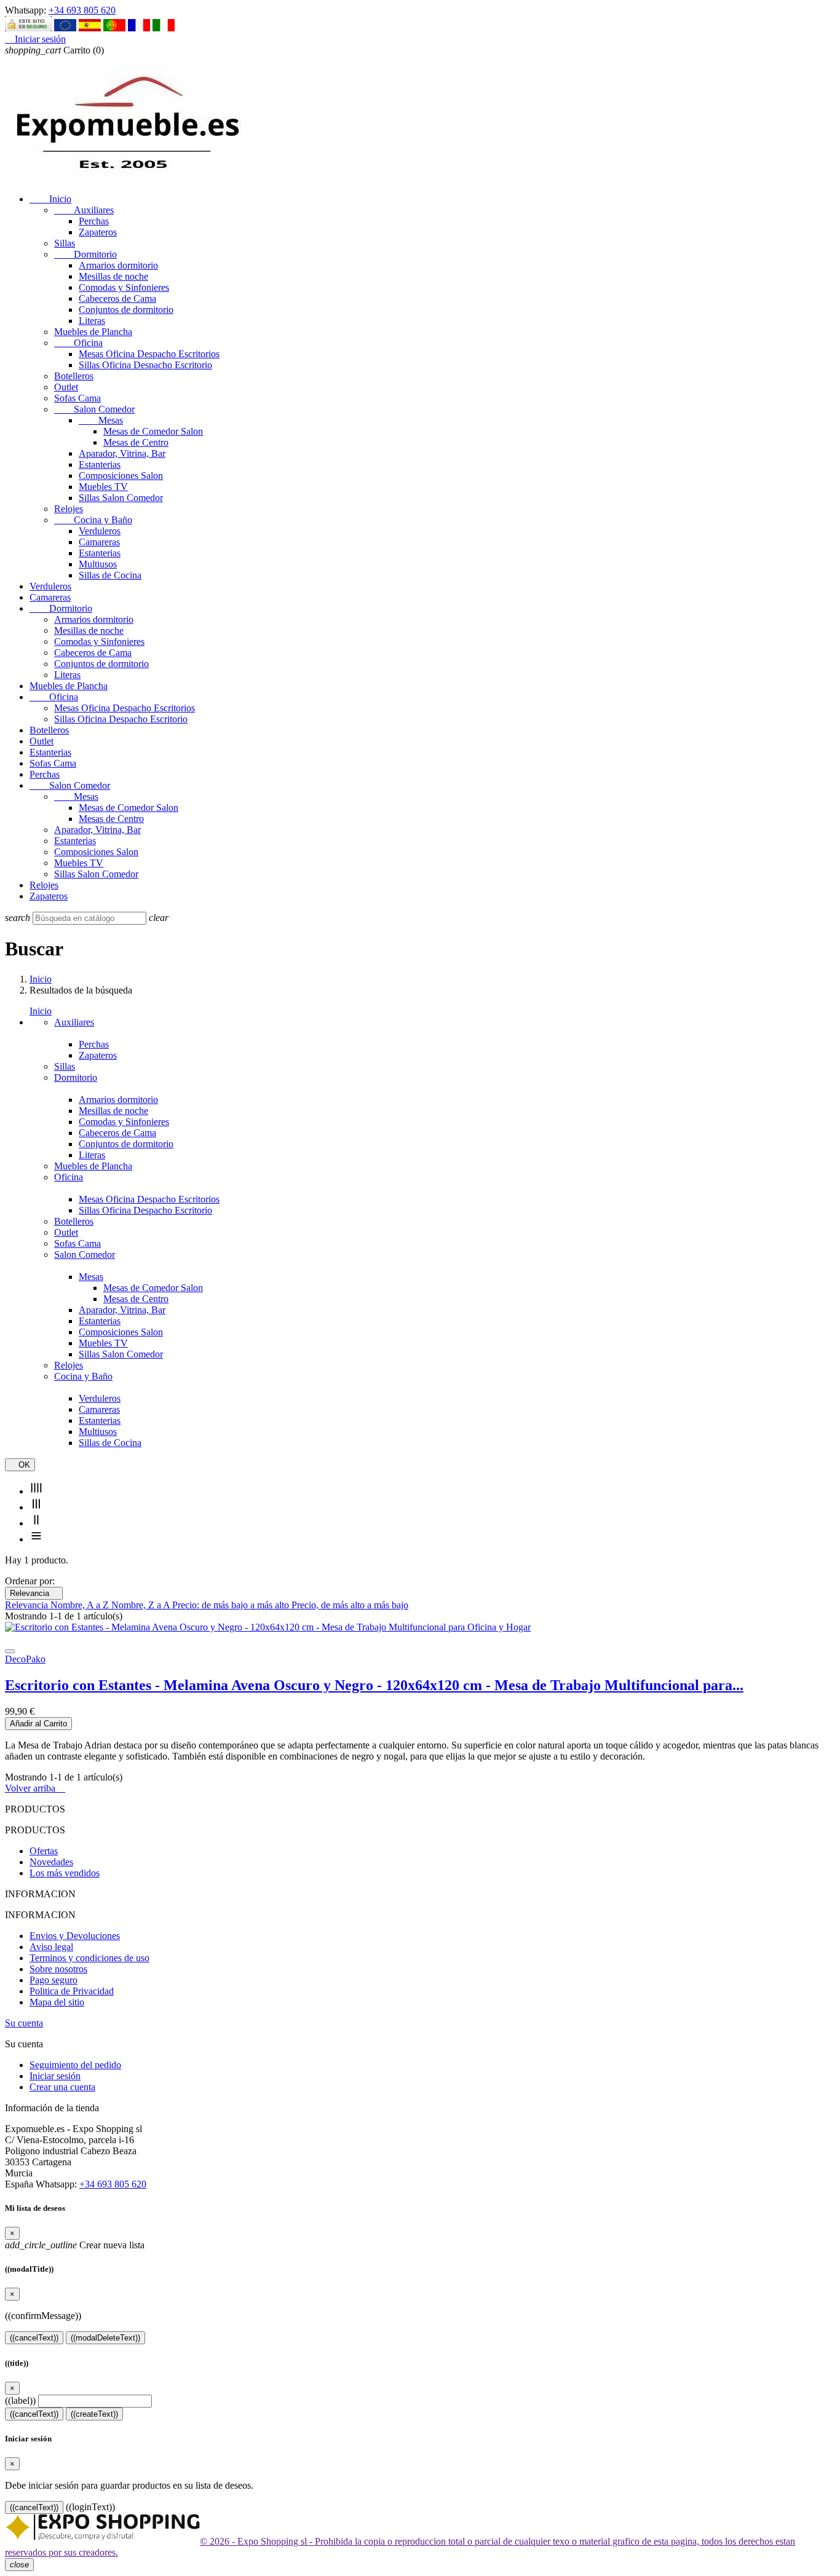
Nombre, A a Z (81, 1605)
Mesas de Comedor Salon (153, 431)
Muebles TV (103, 487)
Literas (92, 321)
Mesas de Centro (136, 442)
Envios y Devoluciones (75, 1936)
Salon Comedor (94, 409)
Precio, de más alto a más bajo (350, 1605)
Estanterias (100, 464)
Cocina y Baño (93, 520)
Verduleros (100, 531)
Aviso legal (51, 1947)
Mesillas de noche (113, 276)
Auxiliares (84, 210)
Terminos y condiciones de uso (89, 1958)
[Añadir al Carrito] (10, 1651)
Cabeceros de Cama (117, 298)
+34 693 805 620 (82, 10)
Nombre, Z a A (142, 1605)
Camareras (99, 542)
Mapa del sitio (57, 2002)
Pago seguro (53, 1980)
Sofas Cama (77, 398)
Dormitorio (85, 254)
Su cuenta (24, 2023)
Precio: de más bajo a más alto (232, 1605)
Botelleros (74, 376)
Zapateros (98, 232)
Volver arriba (35, 1788)
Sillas (65, 243)
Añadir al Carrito (38, 1724)
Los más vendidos (65, 1873)
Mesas (101, 420)
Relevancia (34, 1593)
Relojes (69, 509)
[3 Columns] (36, 1507)
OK (20, 1465)
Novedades (51, 1862)
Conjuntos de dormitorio (126, 310)
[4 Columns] (36, 1491)
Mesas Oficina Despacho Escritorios (149, 354)
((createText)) (94, 2414)
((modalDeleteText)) (105, 2338)
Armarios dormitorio (118, 265)
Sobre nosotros (58, 1969)
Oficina (78, 343)
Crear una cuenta (62, 2087)
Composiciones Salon (121, 476)
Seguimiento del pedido (75, 2065)
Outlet (66, 387)
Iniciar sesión (55, 2076)
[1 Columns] (36, 1539)
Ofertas (44, 1851)
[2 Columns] (36, 1523)
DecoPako (25, 1659)
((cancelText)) (34, 2338)
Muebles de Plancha (93, 332)
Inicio (50, 199)
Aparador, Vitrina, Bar (122, 453)
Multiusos (98, 564)
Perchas (94, 221)
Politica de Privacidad (72, 1991)
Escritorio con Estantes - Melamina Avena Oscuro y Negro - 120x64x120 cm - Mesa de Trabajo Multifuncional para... (374, 1685)
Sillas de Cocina (110, 575)
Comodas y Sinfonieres (124, 287)
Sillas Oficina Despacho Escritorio (145, 365)
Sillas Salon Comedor (121, 498)
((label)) (20, 2400)
